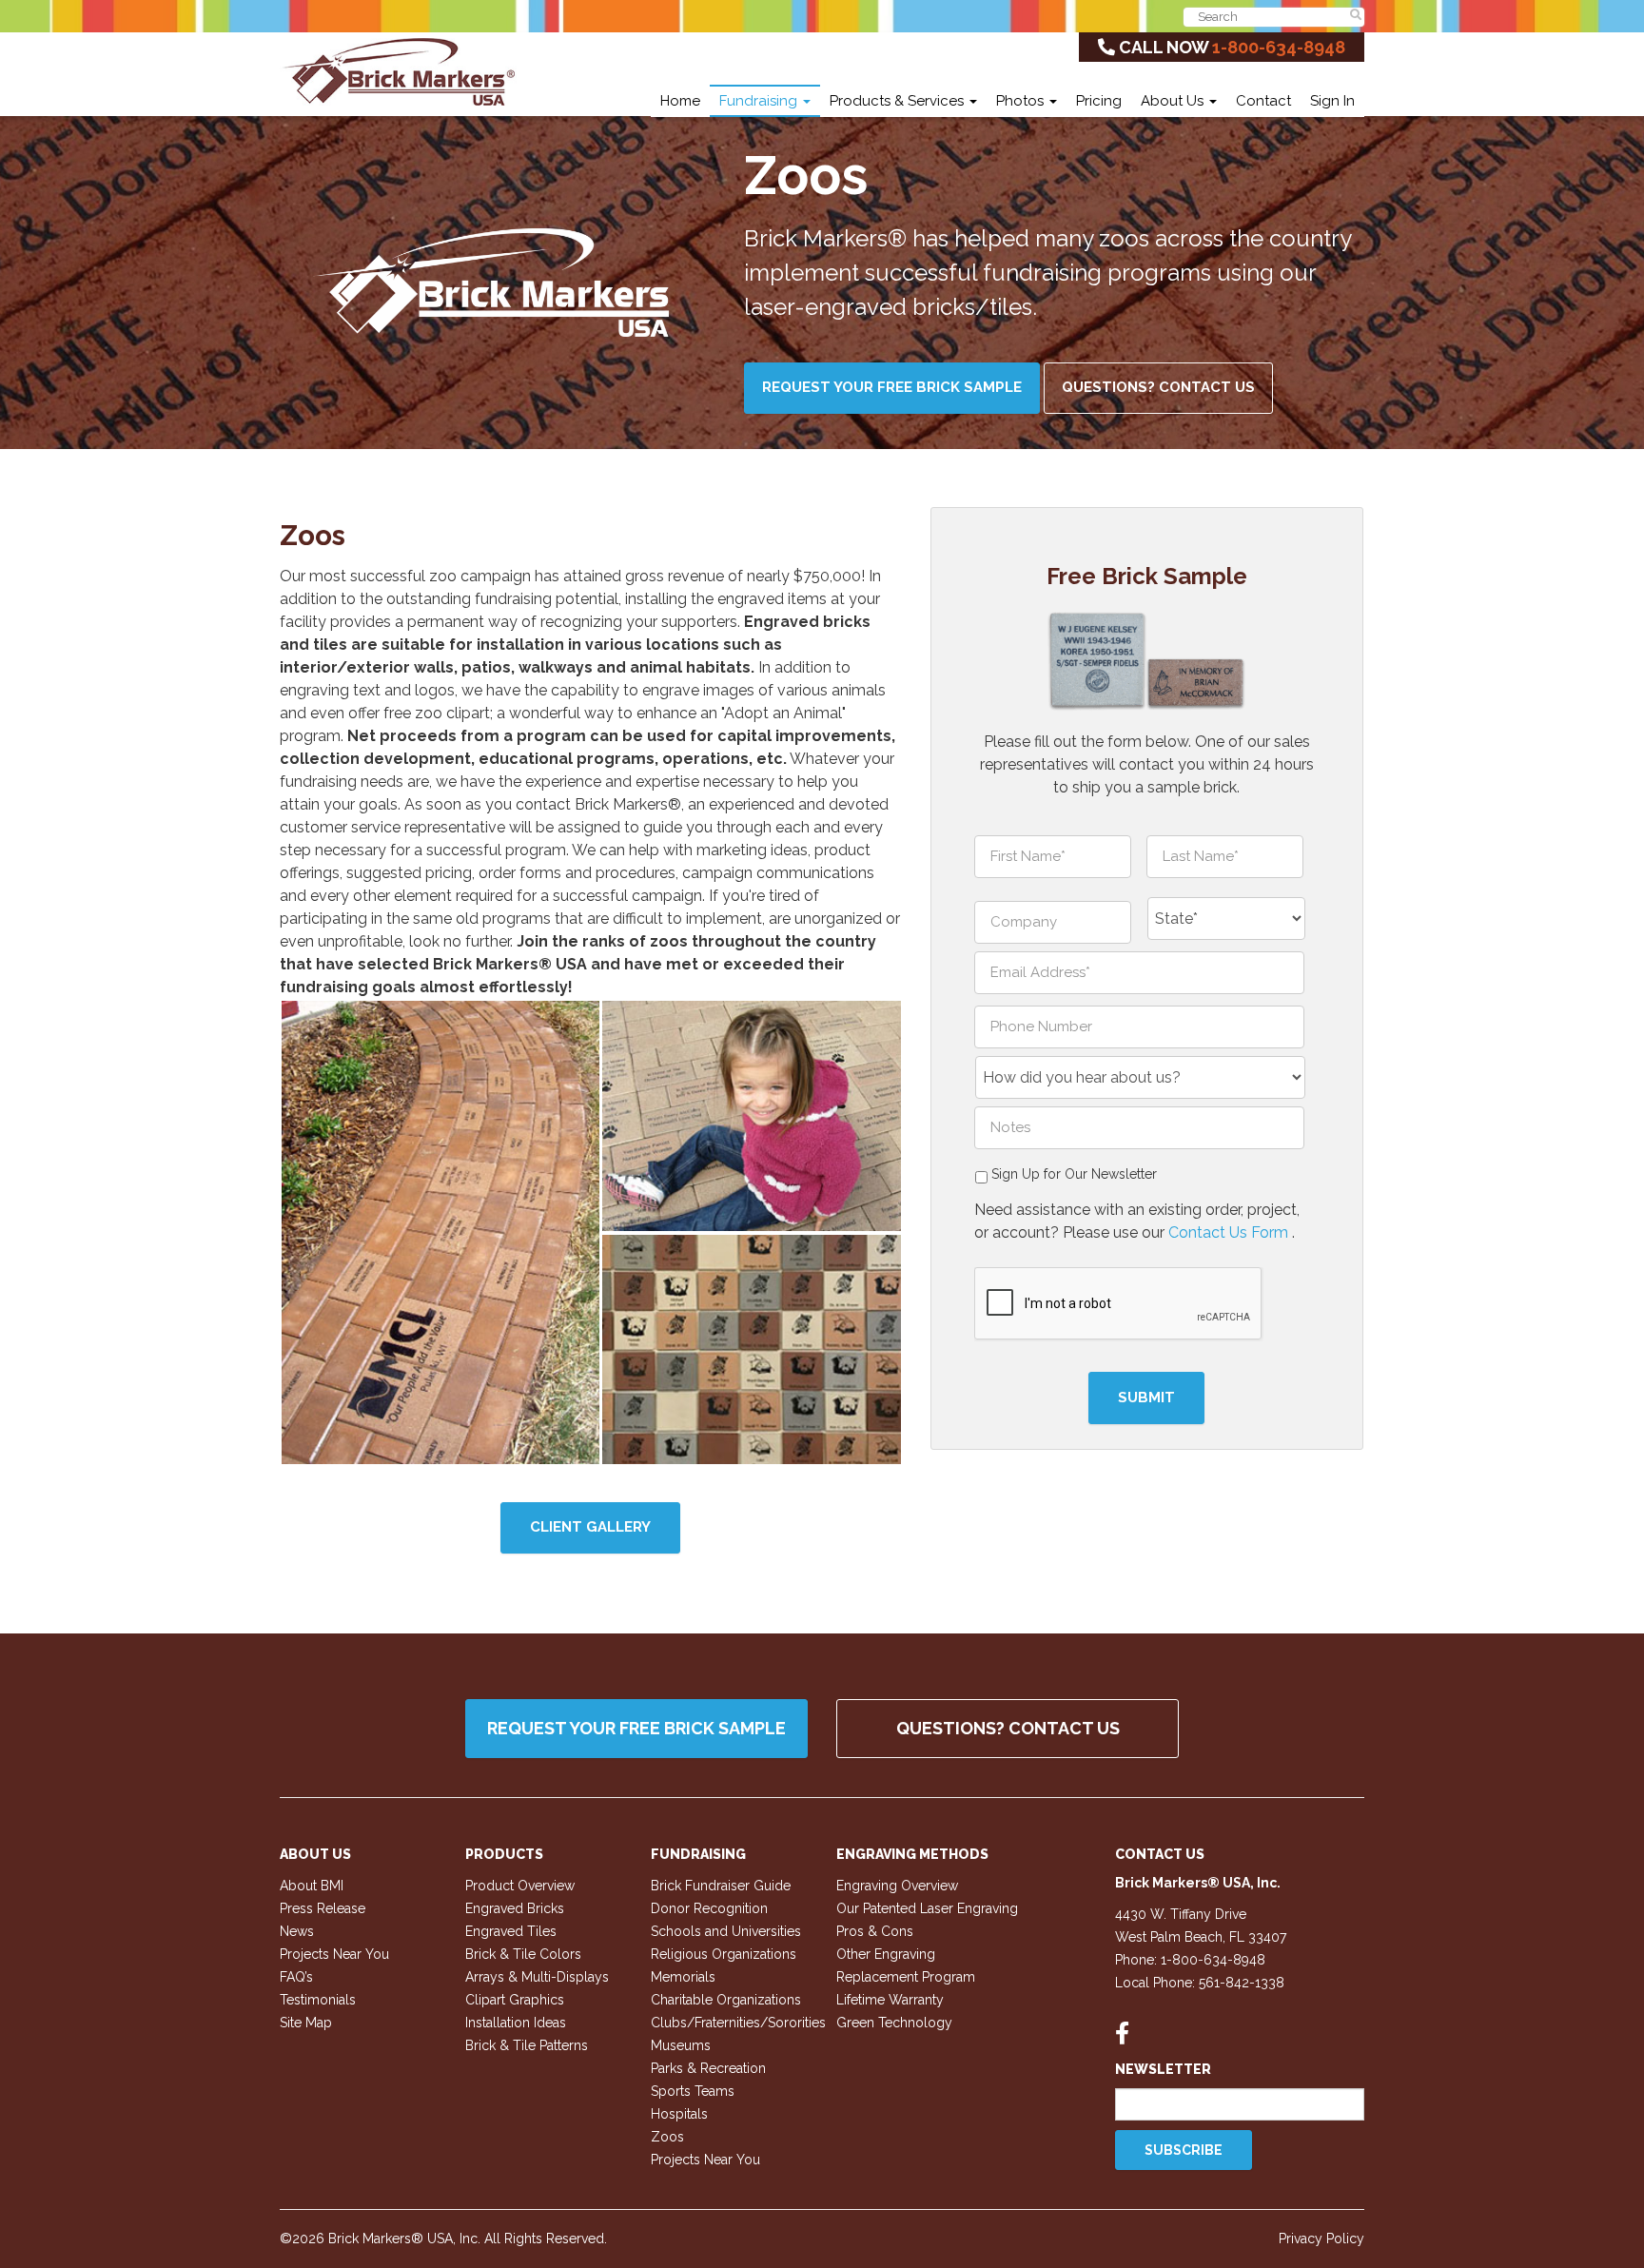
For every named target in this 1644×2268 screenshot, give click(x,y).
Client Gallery (590, 1527)
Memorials (683, 1977)
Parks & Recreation (708, 2068)
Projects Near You (334, 1954)
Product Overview (520, 1886)
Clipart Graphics (515, 2000)
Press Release (323, 1908)
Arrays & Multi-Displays (537, 1977)
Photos (1022, 101)
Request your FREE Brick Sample (636, 1728)
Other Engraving (886, 1954)
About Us (1174, 101)
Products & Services (899, 101)
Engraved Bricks (515, 1908)
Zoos (667, 2137)
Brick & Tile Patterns (527, 2045)
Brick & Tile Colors (523, 1954)
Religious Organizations (724, 1954)
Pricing (1099, 101)
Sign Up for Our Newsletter (1074, 1174)
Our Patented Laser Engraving (927, 1908)
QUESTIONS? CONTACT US (1008, 1728)
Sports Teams (693, 2091)
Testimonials (318, 2000)
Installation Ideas (516, 2023)
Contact (1263, 101)
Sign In (1332, 101)
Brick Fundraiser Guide (721, 1886)
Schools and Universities (726, 1931)
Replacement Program (906, 1977)
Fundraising (760, 101)
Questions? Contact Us (1158, 387)
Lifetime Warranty (890, 2000)
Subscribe (1184, 2150)
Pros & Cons (875, 1931)
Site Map (306, 2023)
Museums (681, 2045)
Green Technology (894, 2023)
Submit (1146, 1398)
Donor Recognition (709, 1908)
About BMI (312, 1886)
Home (680, 101)
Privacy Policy (1321, 2239)
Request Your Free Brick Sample (892, 387)
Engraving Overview (897, 1886)
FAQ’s (296, 1977)
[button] (440, 1232)
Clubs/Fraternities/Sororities (738, 2023)
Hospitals (679, 2114)
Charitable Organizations (726, 2000)
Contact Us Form (1230, 1232)
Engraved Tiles (511, 1931)
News (297, 1931)
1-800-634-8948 (1279, 47)
